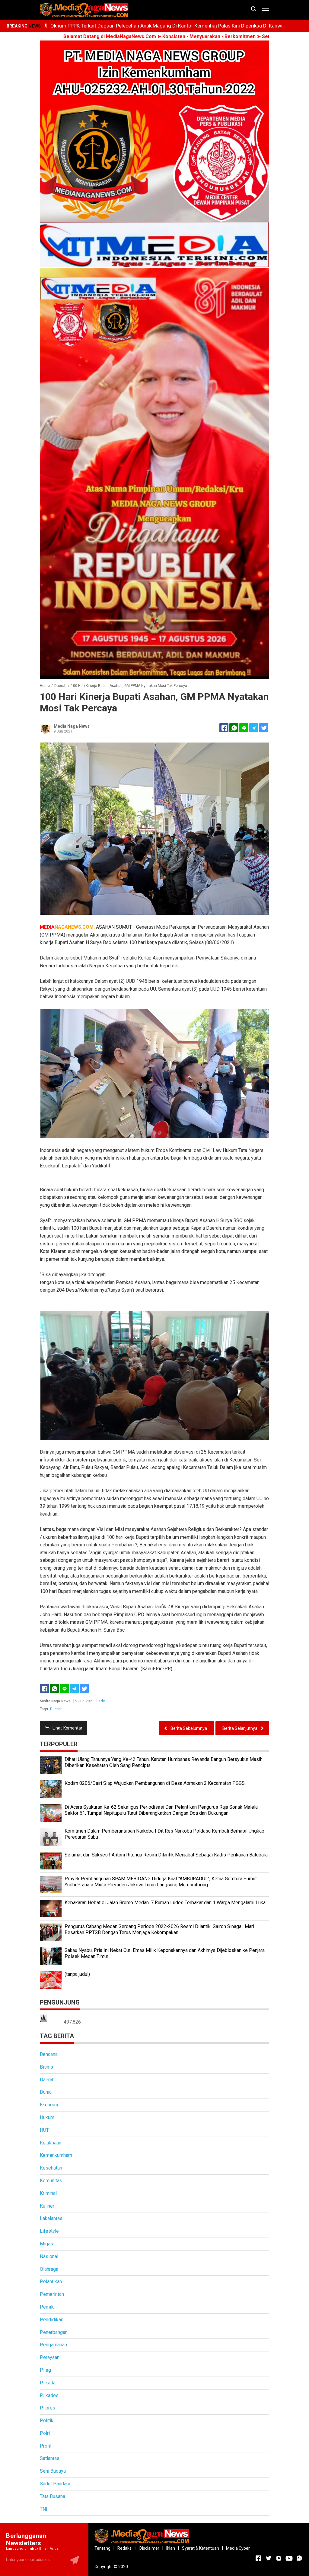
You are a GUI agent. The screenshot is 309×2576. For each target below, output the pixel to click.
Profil (46, 2446)
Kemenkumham (56, 2155)
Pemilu (47, 2307)
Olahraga (49, 2269)
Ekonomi (49, 2105)
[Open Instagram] (279, 2558)
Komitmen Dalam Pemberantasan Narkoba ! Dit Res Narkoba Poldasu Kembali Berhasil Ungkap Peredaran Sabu (164, 1834)
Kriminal (48, 2193)
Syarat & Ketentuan (201, 2548)
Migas (46, 2244)
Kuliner (47, 2206)
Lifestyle (49, 2231)
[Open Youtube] (289, 2558)
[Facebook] (44, 1688)
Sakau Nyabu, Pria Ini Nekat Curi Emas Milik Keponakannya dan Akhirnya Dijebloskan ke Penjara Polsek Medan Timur (165, 1953)
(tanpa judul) (77, 1974)
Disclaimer (149, 2548)
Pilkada (48, 2383)
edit (102, 1701)
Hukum (47, 2117)
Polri (45, 2433)
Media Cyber (238, 2548)
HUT (44, 2130)
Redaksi (125, 2548)
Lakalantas (51, 2218)
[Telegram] (254, 728)
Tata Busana (53, 2496)
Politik (47, 2421)
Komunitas (51, 2181)
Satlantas (50, 2458)
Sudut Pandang (56, 2484)
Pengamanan (53, 2345)
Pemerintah (52, 2294)
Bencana (49, 2054)
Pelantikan (51, 2282)
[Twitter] (84, 1688)
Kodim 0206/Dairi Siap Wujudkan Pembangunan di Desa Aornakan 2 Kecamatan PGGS (155, 1783)
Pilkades (49, 2395)
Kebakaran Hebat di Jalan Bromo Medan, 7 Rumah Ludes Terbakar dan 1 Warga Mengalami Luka (165, 1903)
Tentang (102, 2548)
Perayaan (50, 2357)
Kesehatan (51, 2168)
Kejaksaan (51, 2143)
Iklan (171, 2548)
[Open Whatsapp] (299, 2558)
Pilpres (48, 2408)
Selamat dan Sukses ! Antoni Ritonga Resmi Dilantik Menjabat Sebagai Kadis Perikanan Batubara (166, 1855)
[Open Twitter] (269, 2558)
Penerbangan (54, 2332)
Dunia (46, 2092)
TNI (44, 2509)
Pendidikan (52, 2320)
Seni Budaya (53, 2471)
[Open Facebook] (258, 2558)
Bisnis (46, 2067)
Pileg (45, 2370)
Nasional (49, 2256)
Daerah (56, 1709)
